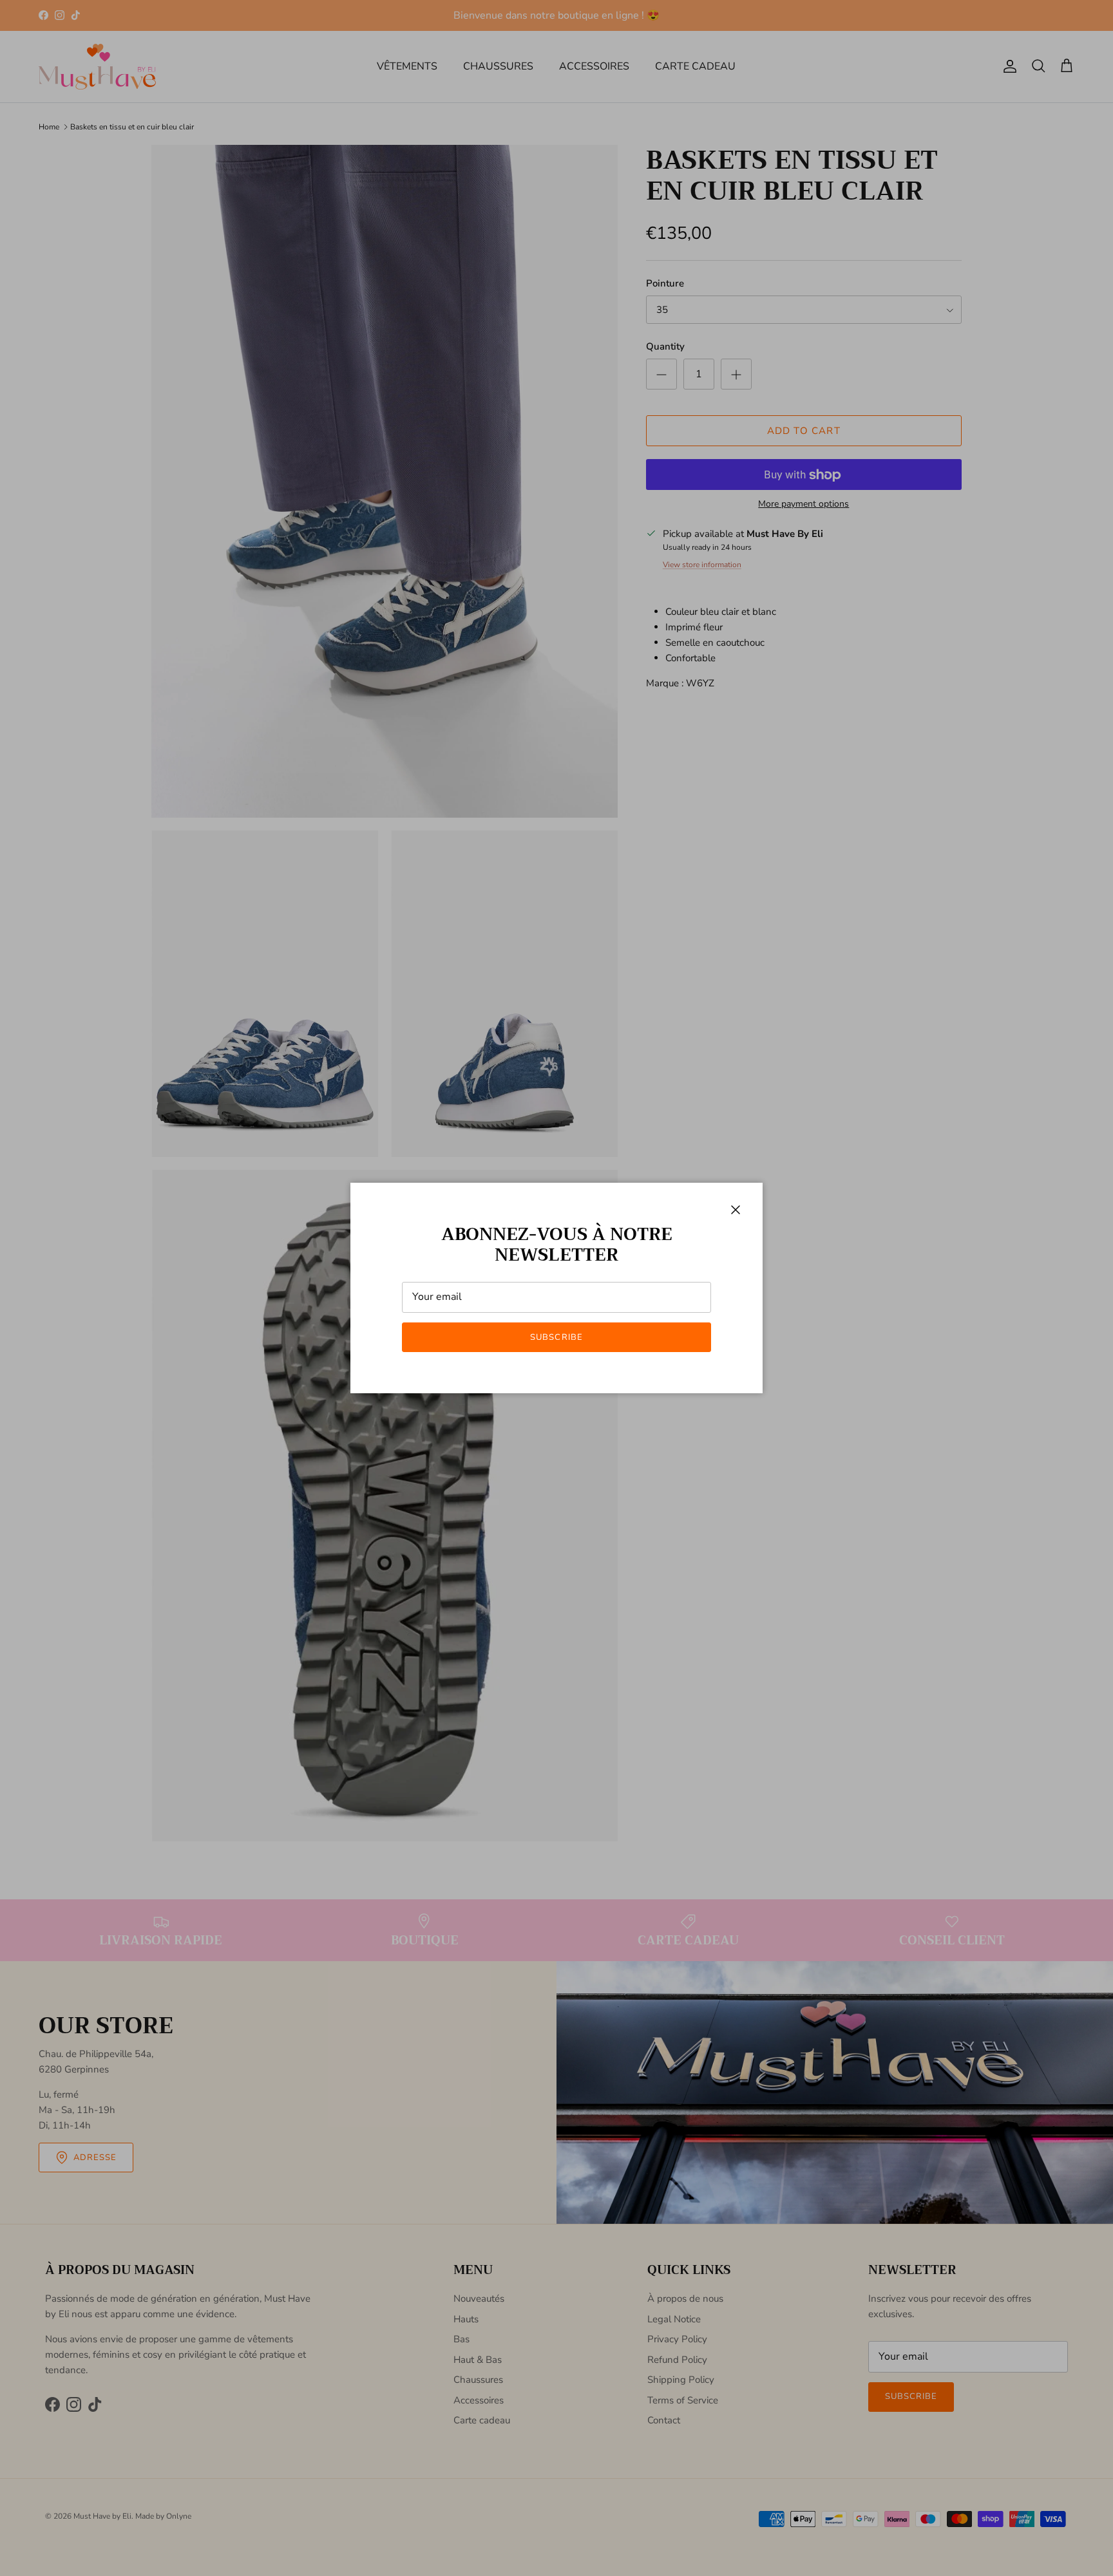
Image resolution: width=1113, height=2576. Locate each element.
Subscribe (556, 1337)
